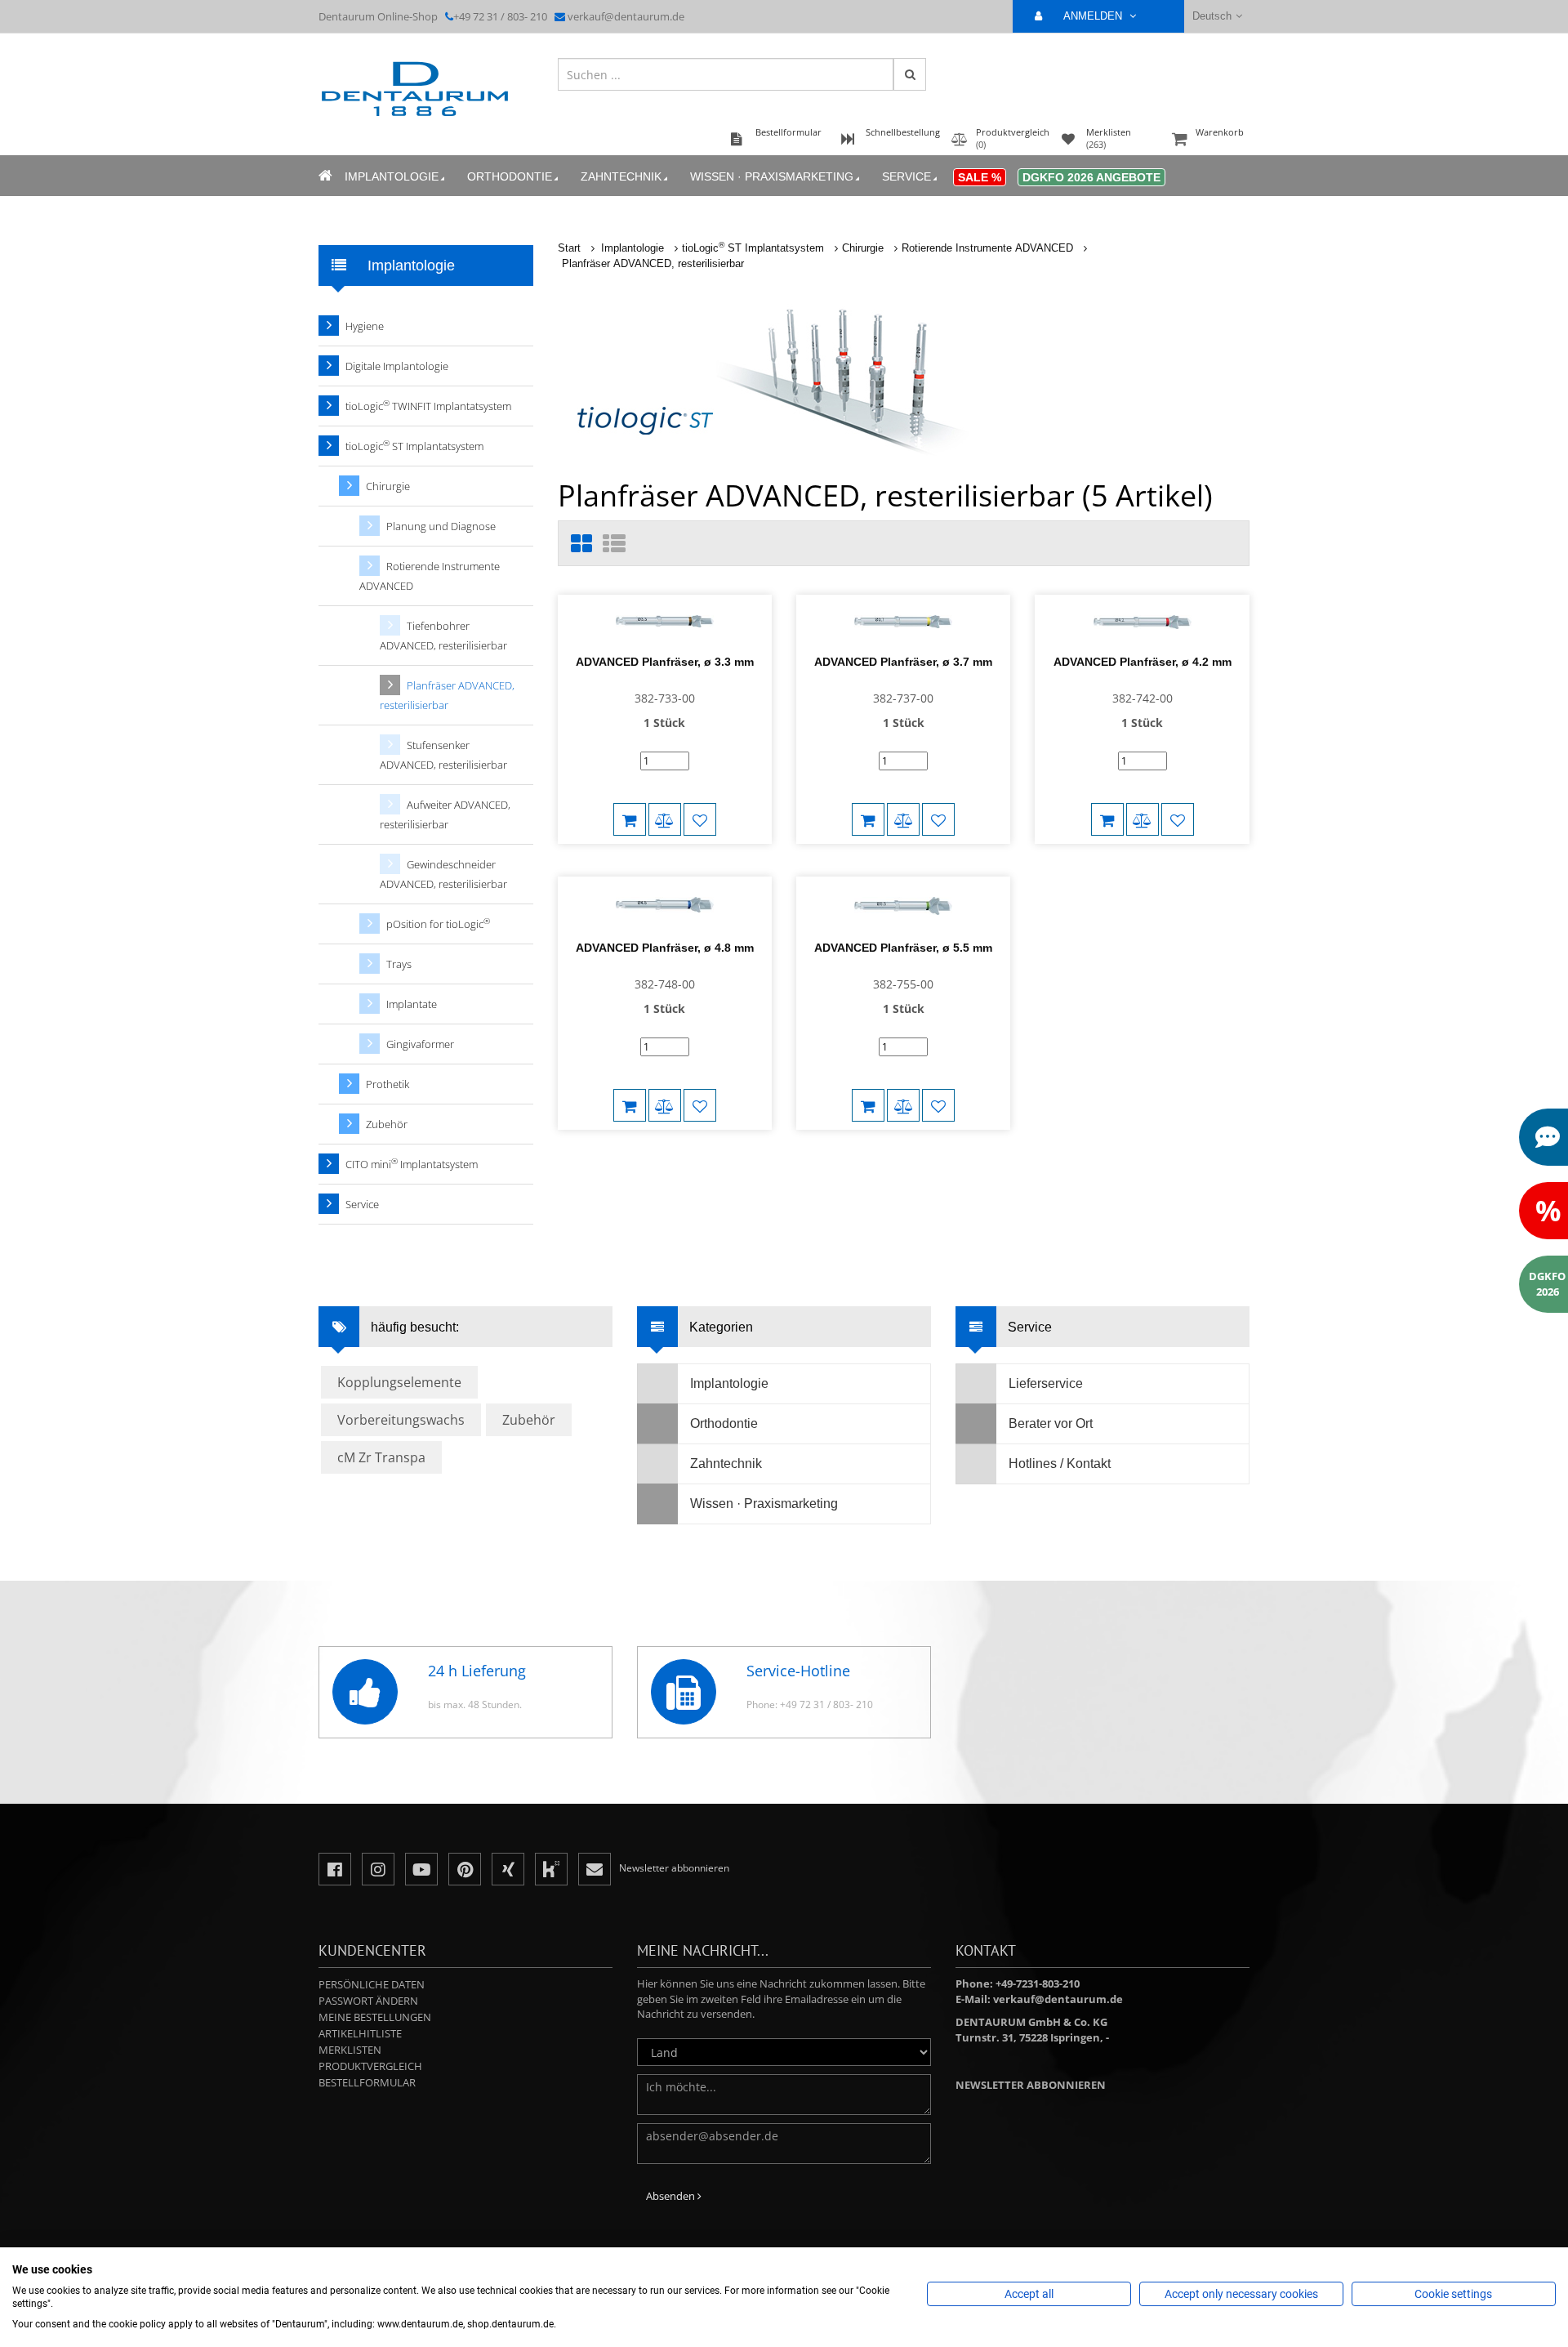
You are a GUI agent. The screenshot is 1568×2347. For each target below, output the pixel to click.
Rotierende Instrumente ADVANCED (987, 248)
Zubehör (387, 1124)
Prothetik (388, 1084)
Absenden (672, 2196)
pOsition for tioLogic (438, 924)
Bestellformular (367, 2082)
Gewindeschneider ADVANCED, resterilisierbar (443, 874)
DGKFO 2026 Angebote (1091, 177)
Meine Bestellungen (375, 2017)
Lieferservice (1046, 1383)
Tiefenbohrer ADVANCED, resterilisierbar (443, 636)
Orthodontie (510, 176)
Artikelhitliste (360, 2033)
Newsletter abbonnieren (1031, 2085)
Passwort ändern (368, 2001)
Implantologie (392, 176)
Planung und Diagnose (441, 526)
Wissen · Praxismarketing (772, 176)
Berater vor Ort (1051, 1423)
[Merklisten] (700, 819)
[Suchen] (910, 74)
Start (569, 248)
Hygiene (365, 326)
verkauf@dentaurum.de (626, 16)
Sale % (980, 177)
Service (906, 176)
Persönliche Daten (372, 1984)
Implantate (412, 1004)
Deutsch (1212, 16)
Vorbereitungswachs (401, 1420)
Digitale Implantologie (397, 366)
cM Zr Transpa (381, 1457)
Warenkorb (1220, 132)
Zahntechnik (621, 176)
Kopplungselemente (399, 1382)
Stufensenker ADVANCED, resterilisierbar (443, 755)
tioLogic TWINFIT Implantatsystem (428, 406)
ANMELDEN (1094, 16)
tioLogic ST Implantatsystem (753, 248)
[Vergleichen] (665, 819)
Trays (399, 964)
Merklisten (350, 2050)
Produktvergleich (370, 2066)
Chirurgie (863, 248)
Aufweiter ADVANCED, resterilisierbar (445, 814)
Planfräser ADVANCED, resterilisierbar (653, 263)
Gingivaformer (420, 1044)
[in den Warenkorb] (630, 819)
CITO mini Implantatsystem (412, 1164)
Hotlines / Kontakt (1060, 1464)
